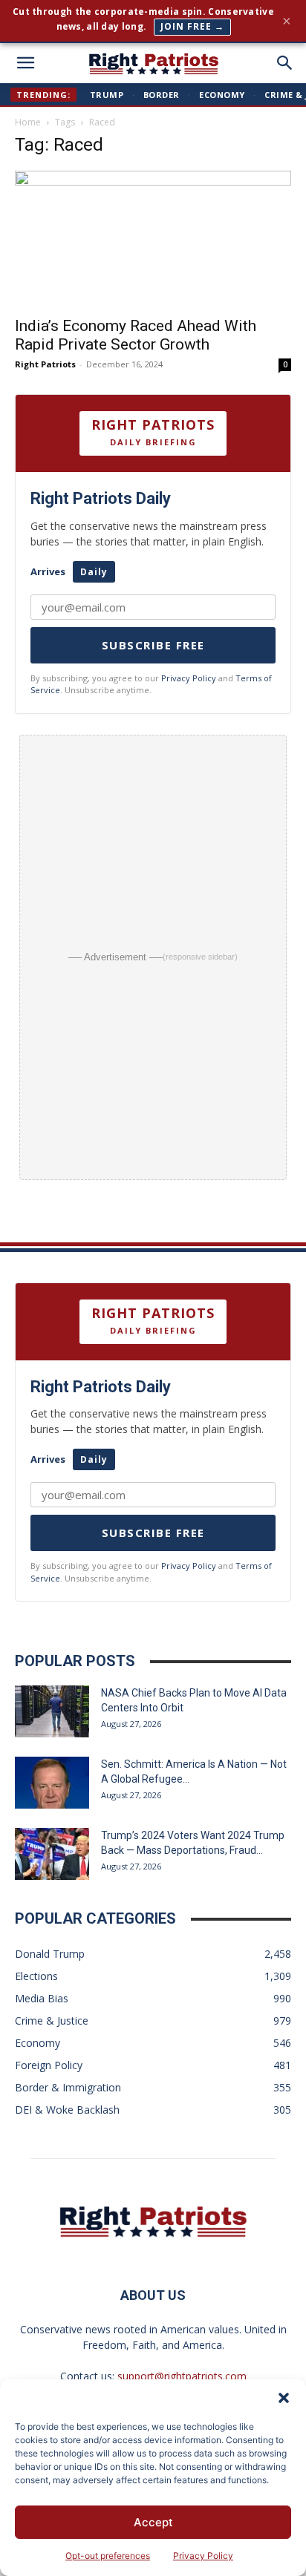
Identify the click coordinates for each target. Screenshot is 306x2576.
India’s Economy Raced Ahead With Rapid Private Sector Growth (136, 335)
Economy (222, 95)
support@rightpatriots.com (182, 2376)
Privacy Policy (203, 2556)
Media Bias (42, 1998)
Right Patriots (45, 364)
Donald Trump (50, 1954)
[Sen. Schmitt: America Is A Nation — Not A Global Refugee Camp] (52, 1783)
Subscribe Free (153, 645)
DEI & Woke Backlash (67, 2110)
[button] (284, 2398)
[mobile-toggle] (25, 63)
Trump (107, 95)
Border (162, 95)
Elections (36, 1976)
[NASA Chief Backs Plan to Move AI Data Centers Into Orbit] (52, 1711)
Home (28, 122)
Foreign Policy (49, 2065)
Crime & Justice (52, 2021)
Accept (153, 2522)
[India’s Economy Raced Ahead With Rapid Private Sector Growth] (153, 239)
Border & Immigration (68, 2087)
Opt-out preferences (108, 2556)
